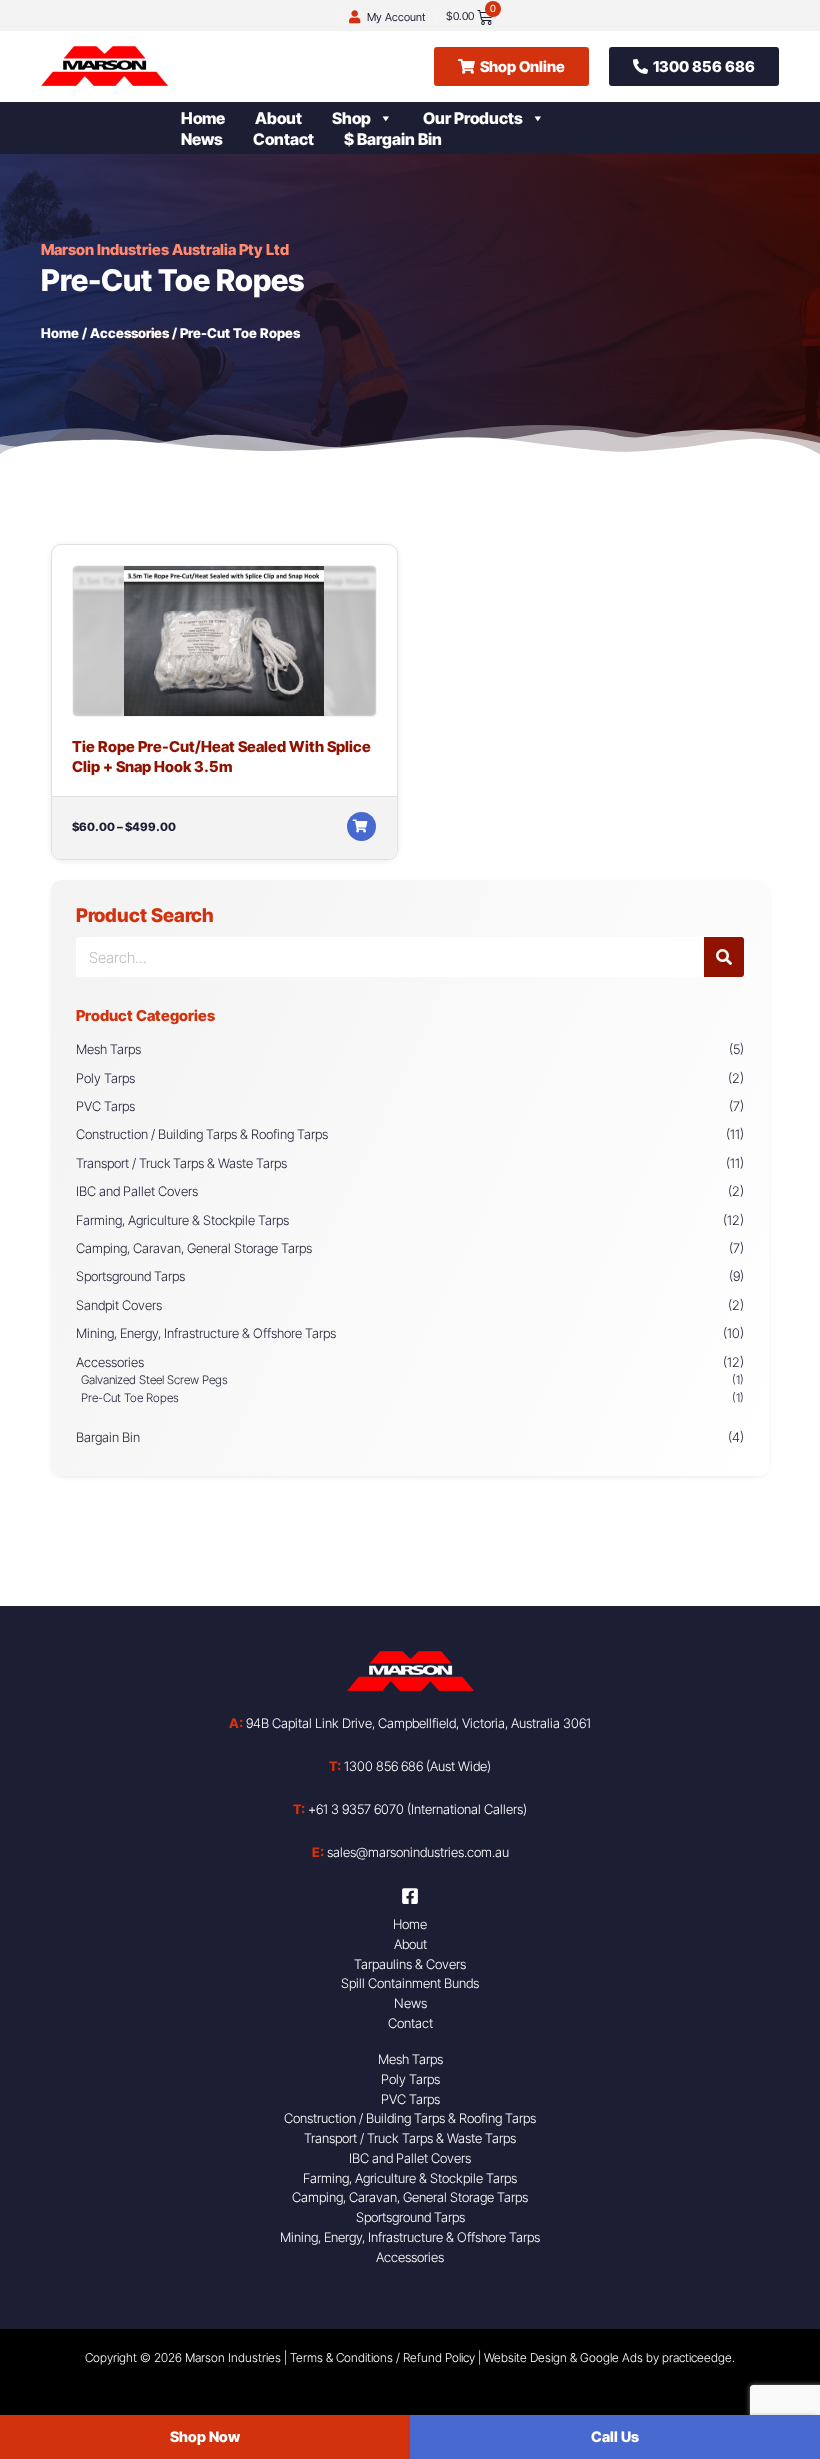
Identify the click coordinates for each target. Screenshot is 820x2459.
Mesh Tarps (108, 1049)
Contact (283, 139)
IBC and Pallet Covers (137, 1191)
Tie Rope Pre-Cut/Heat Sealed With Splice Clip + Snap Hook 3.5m (221, 756)
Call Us (615, 2437)
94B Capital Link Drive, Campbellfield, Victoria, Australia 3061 (410, 1723)
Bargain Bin (108, 1437)
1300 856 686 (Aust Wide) (410, 1766)
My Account (396, 17)
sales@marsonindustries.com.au (410, 1852)
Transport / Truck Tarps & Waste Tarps (181, 1163)
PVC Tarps (105, 1106)
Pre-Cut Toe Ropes (130, 1398)
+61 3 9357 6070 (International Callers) (410, 1809)
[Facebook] (410, 1896)
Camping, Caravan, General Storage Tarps (194, 1248)
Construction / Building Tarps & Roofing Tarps (202, 1134)
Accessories (129, 333)
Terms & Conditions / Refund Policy (382, 2357)
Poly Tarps (105, 1078)
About (278, 118)
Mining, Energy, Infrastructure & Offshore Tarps (206, 1333)
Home (203, 118)
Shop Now (205, 2437)
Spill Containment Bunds (410, 1983)
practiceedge (697, 2357)
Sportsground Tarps (130, 1276)
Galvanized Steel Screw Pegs (154, 1380)
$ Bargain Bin (393, 139)
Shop (351, 118)
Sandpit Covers (119, 1305)
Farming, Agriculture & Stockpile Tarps (182, 1220)
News (202, 139)
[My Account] (354, 17)
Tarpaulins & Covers (410, 1964)
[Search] (724, 957)
